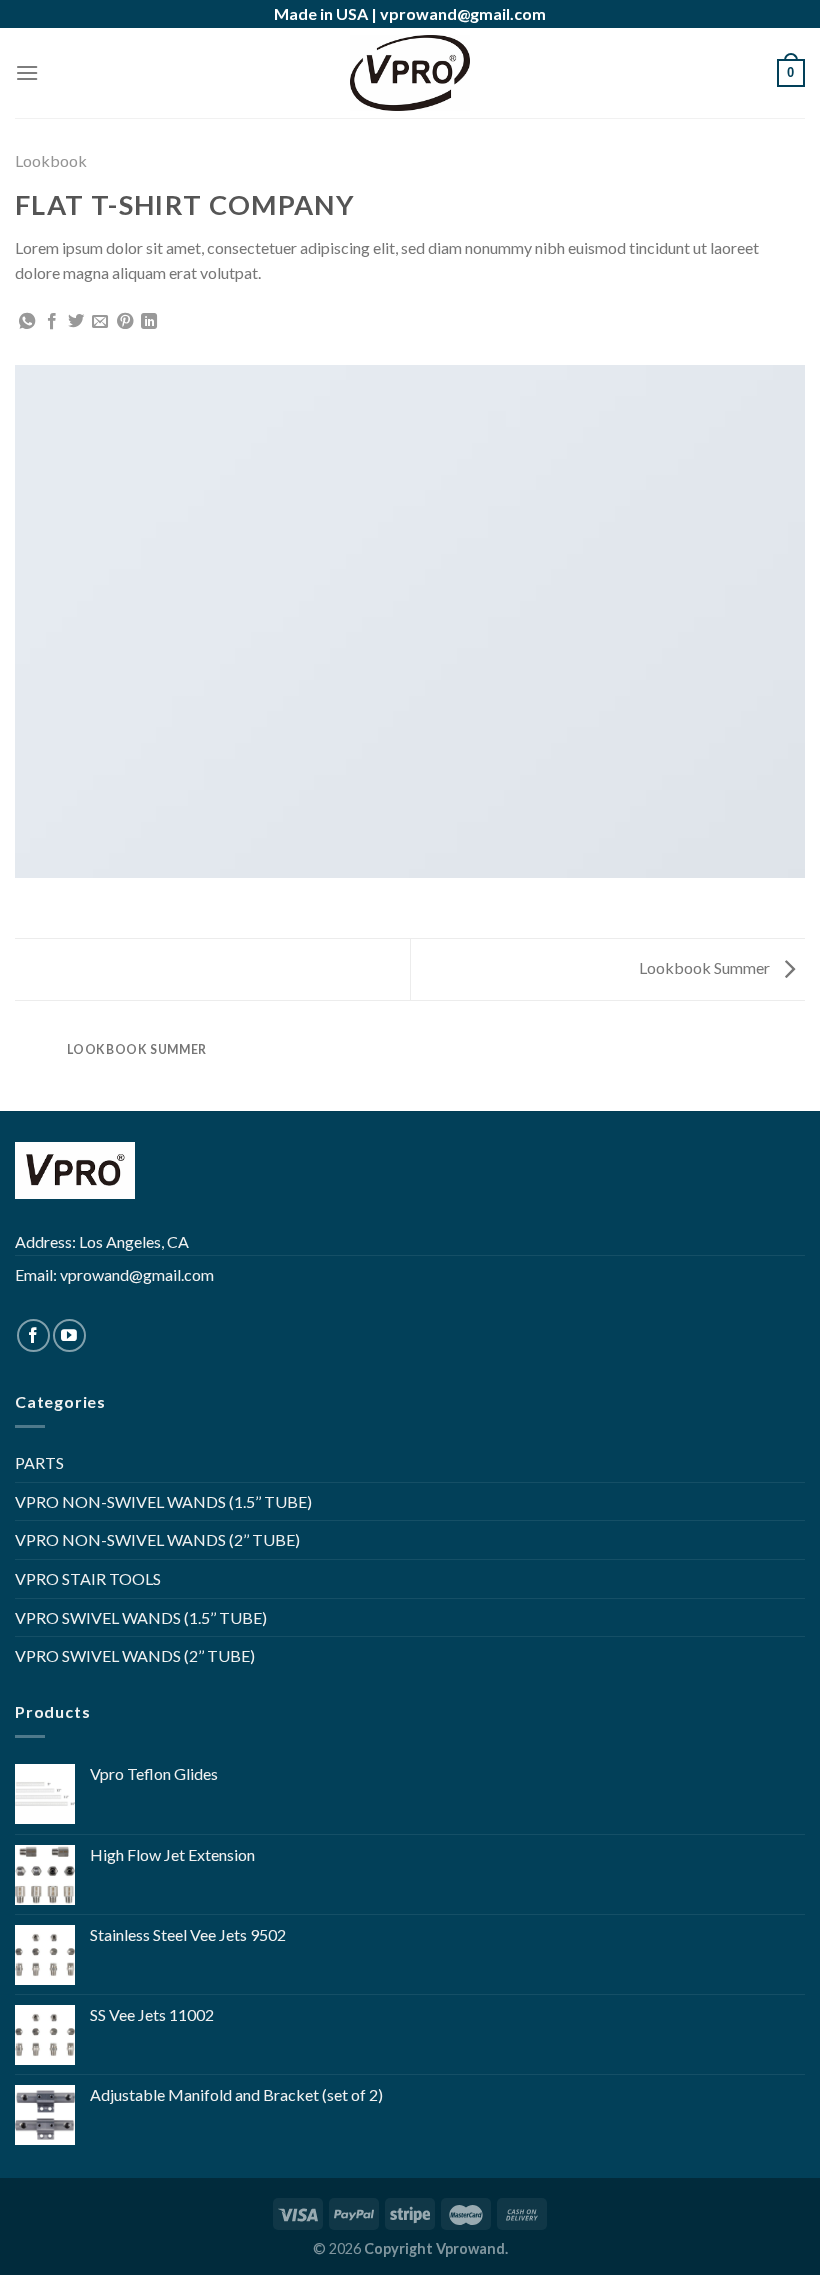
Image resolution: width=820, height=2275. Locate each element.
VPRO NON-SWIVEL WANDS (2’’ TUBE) (157, 1539)
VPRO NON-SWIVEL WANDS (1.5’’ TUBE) (163, 1501)
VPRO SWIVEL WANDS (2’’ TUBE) (135, 1655)
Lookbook (51, 160)
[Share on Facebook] (52, 322)
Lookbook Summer (706, 967)
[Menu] (27, 72)
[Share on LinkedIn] (149, 322)
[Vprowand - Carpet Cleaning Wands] (410, 73)
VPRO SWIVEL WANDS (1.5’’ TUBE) (141, 1617)
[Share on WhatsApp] (27, 322)
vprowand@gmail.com (463, 13)
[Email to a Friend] (100, 322)
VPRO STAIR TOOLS (88, 1578)
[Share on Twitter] (76, 322)
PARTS (39, 1462)
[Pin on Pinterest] (125, 322)
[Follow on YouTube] (69, 1335)
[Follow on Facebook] (33, 1335)
